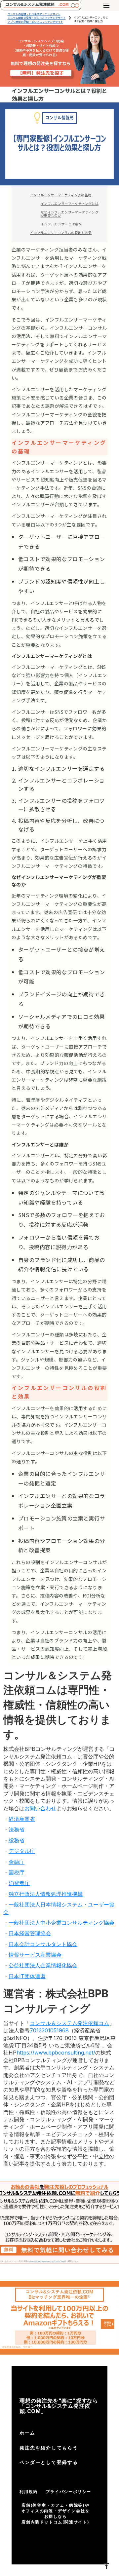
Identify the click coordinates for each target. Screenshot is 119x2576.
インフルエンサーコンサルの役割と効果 (61, 232)
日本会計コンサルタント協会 (43, 1944)
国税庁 (17, 1872)
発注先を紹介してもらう (49, 2448)
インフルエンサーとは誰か (61, 224)
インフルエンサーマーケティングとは (70, 203)
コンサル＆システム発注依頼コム (69, 2023)
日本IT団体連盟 (27, 1976)
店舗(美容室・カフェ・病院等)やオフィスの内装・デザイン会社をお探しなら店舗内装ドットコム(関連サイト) (56, 2513)
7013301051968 (49, 2030)
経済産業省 (22, 1819)
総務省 (17, 1840)
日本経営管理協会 (30, 1933)
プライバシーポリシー (68, 2492)
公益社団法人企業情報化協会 (43, 1965)
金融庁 (17, 1862)
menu (106, 6)
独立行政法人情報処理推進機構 (46, 1894)
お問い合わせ (40, 1808)
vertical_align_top (106, 2566)
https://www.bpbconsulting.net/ (56, 2053)
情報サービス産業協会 (35, 1955)
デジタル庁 (22, 1851)
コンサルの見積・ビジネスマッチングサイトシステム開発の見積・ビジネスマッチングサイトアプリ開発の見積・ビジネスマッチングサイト (37, 18)
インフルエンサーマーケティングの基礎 (61, 195)
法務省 (17, 1829)
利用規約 (29, 2492)
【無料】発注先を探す (41, 73)
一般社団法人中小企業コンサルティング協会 (61, 1923)
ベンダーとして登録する (49, 2462)
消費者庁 (19, 1883)
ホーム (27, 2433)
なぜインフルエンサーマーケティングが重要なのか (70, 214)
